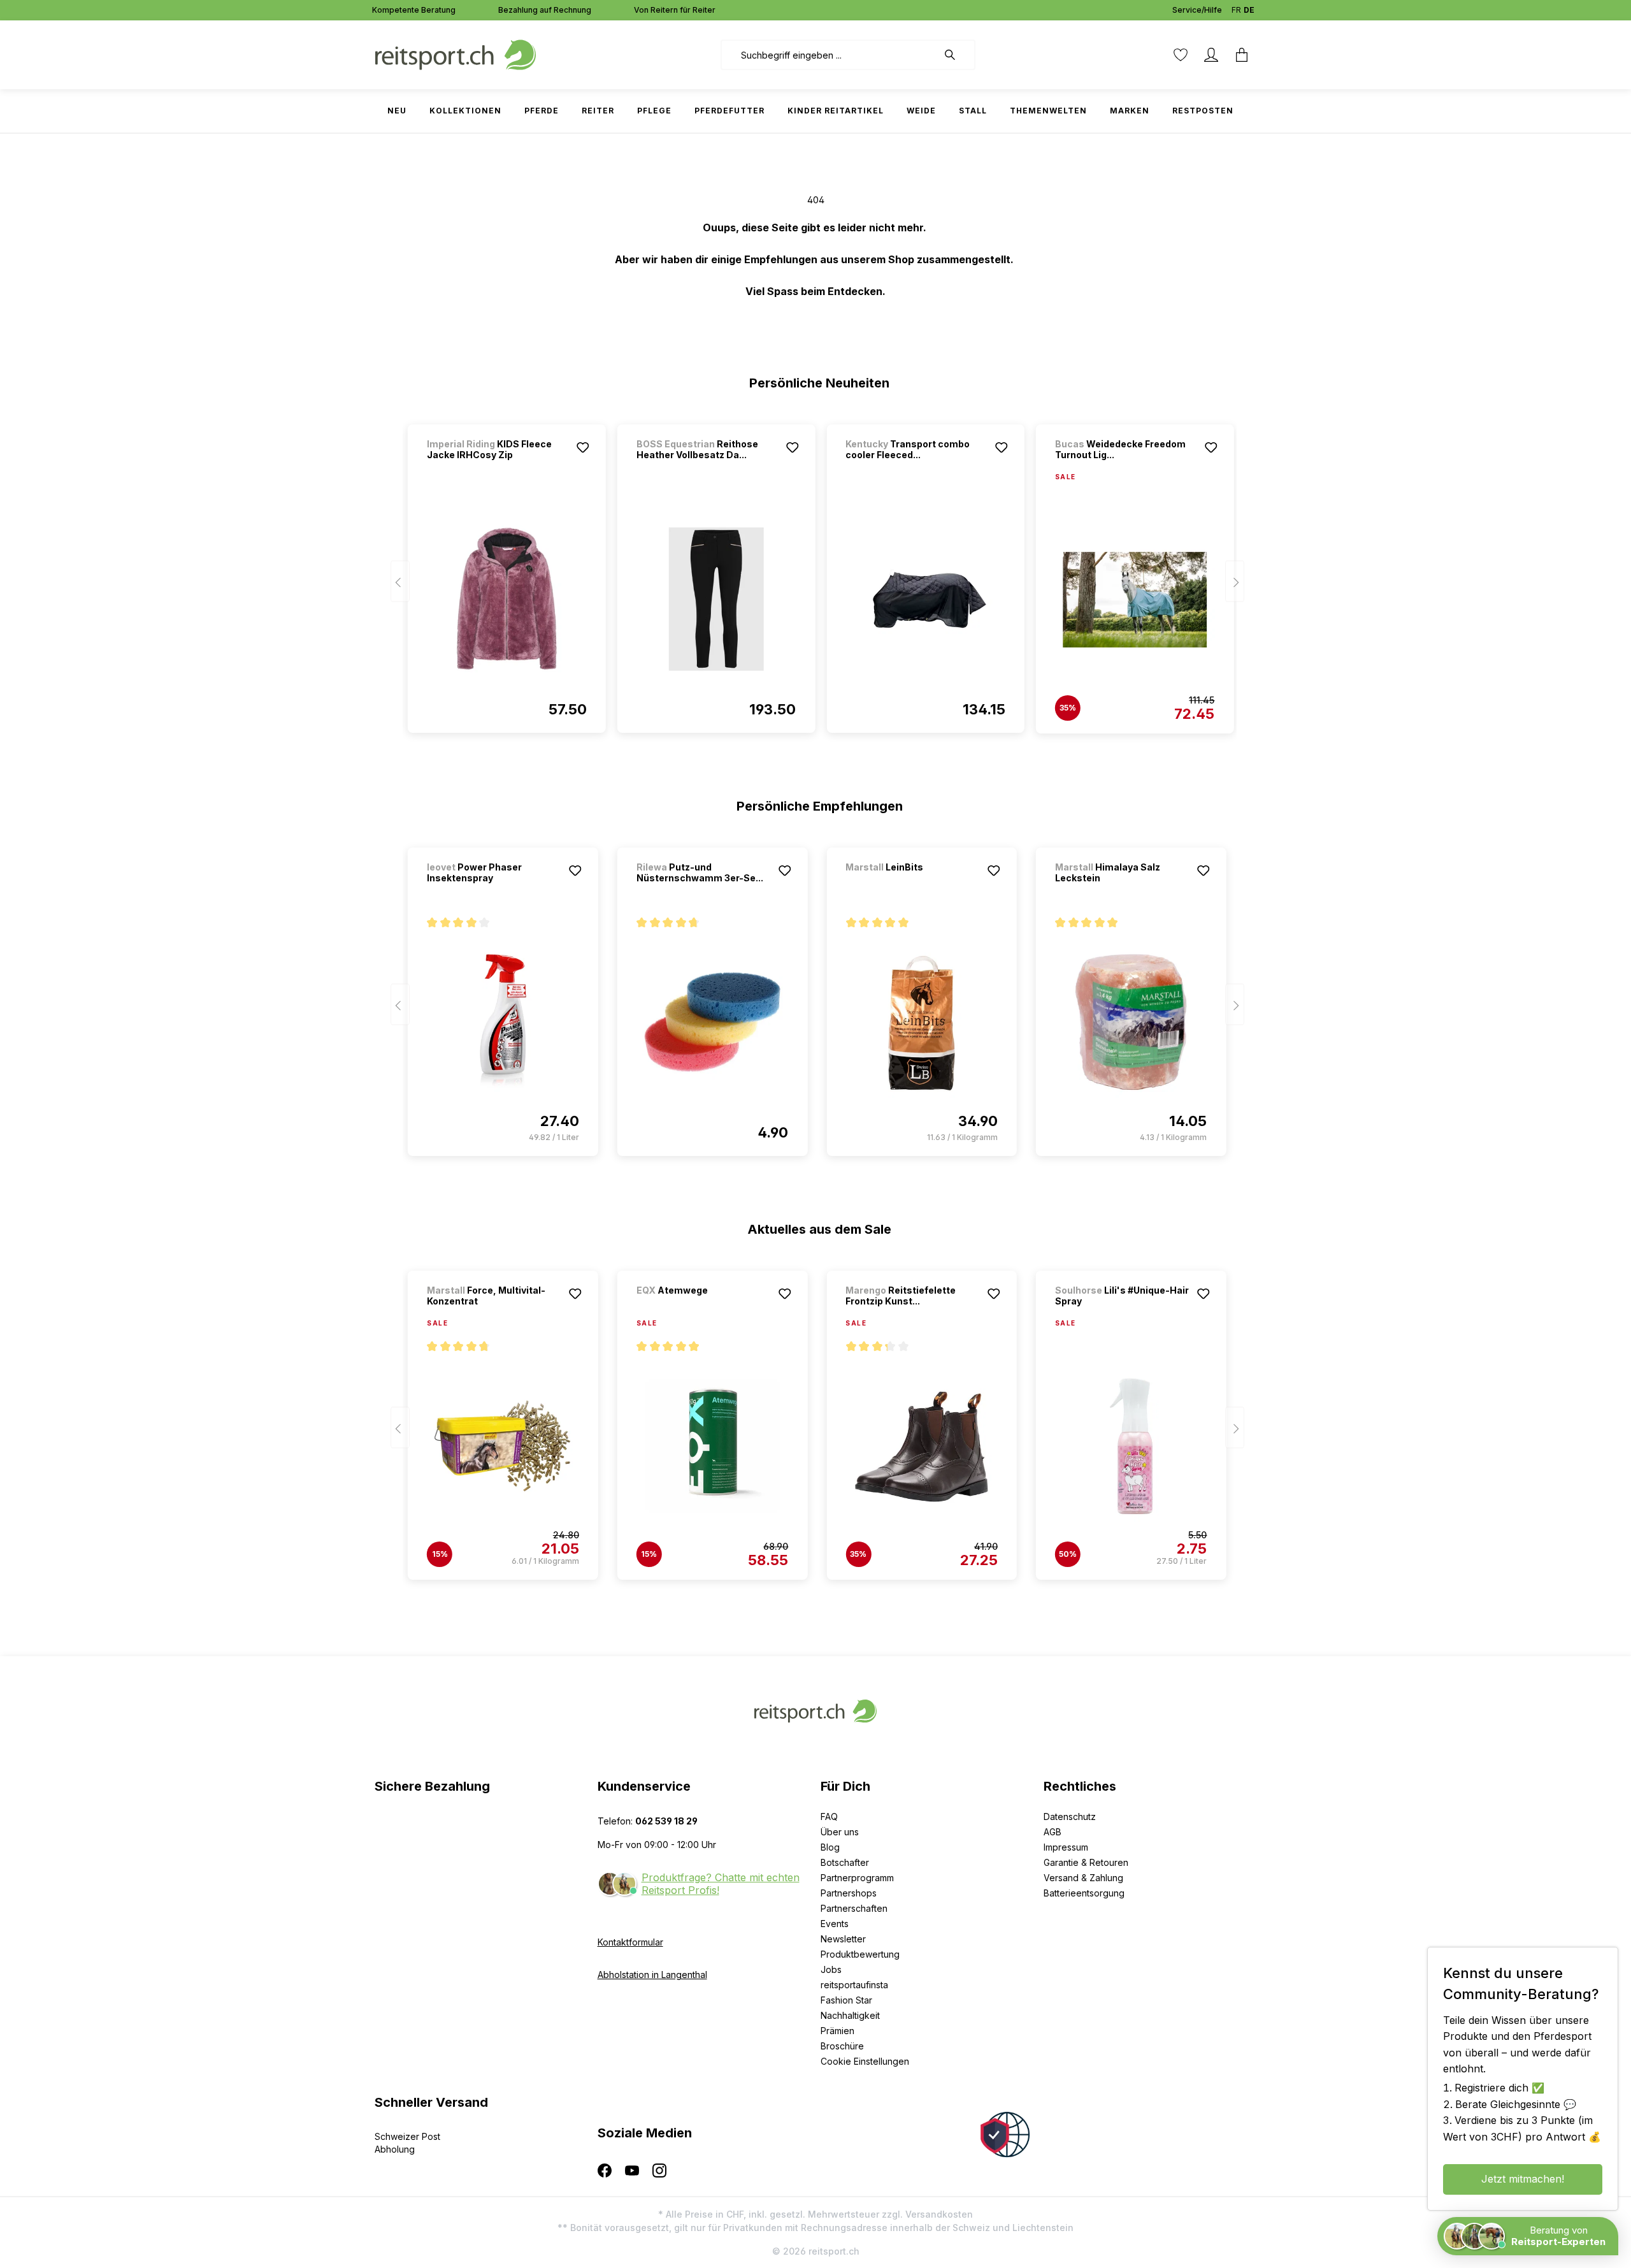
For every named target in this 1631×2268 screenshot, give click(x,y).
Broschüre (842, 2046)
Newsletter (843, 1939)
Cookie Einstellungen (865, 2061)
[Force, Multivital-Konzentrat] (503, 1446)
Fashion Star (846, 2000)
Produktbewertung (860, 1954)
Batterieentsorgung (1084, 1893)
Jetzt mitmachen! (1523, 2179)
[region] (816, 573)
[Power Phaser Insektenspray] (503, 1022)
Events (835, 1924)
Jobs (831, 1969)
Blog (830, 1847)
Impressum (1066, 1847)
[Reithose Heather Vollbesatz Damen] (716, 599)
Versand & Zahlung (1083, 1878)
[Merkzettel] (1181, 55)
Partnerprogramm (857, 1878)
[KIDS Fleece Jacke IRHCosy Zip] (507, 599)
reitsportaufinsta (854, 1985)
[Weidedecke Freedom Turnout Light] (1135, 600)
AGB (1053, 1832)
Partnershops (849, 1893)
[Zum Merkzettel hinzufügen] (583, 447)
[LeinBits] (912, 884)
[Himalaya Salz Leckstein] (1131, 1022)
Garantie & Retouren (1086, 1862)
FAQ (829, 1817)
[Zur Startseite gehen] (456, 54)
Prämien (837, 2031)
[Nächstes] (1235, 581)
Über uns (840, 1832)
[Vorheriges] (400, 581)
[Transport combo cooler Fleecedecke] (925, 599)
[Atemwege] (703, 1307)
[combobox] (829, 55)
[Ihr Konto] (1211, 55)
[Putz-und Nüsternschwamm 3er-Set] (713, 1022)
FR (1236, 10)
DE (1249, 10)
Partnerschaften (854, 1908)
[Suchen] (956, 55)
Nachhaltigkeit (850, 2015)
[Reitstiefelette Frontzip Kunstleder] (922, 1446)
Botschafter (845, 1862)
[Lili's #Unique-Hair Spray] (1131, 1446)
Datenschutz (1070, 1817)
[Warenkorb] (1242, 55)
